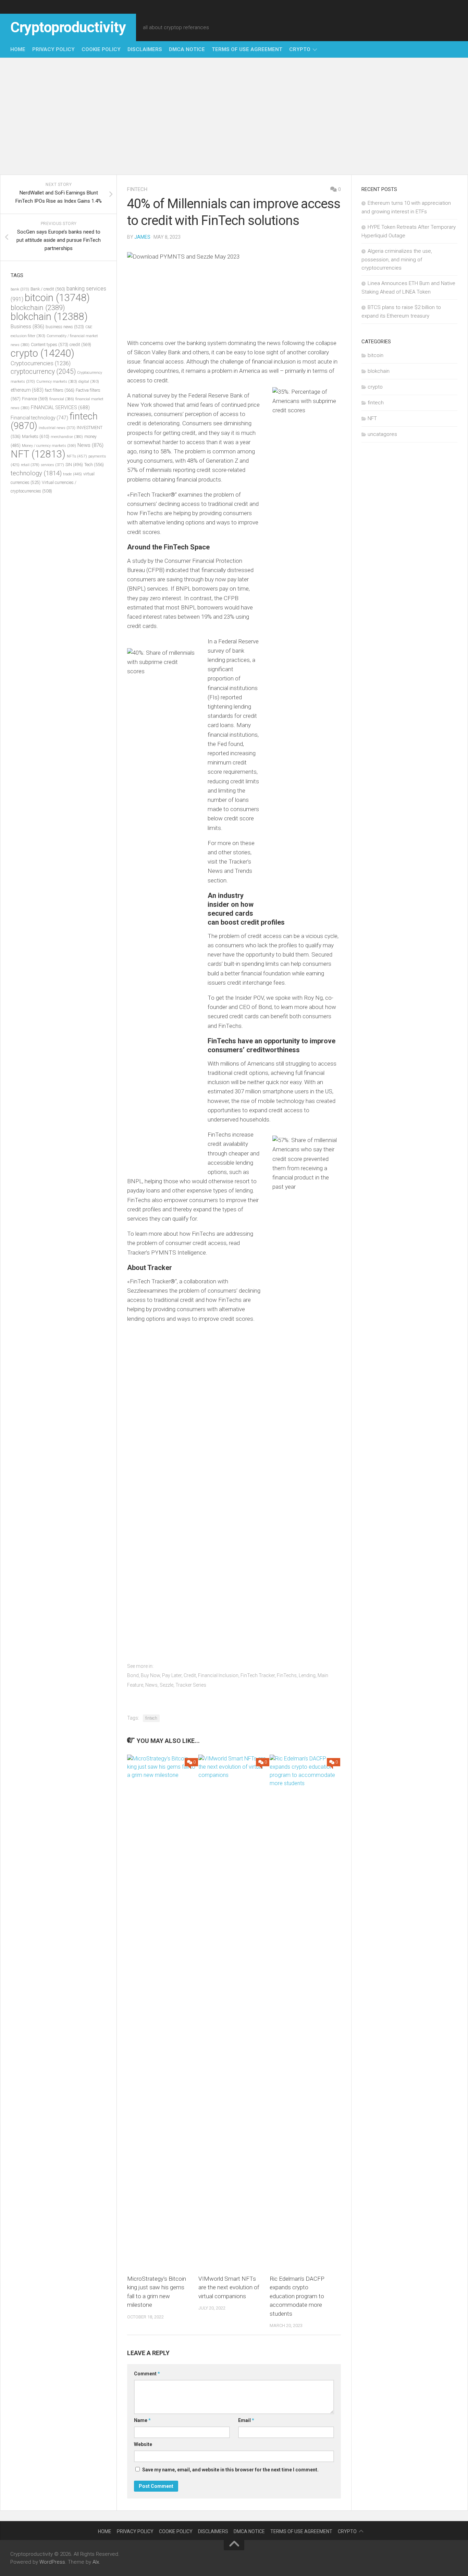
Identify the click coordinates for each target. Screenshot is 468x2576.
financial (62, 399)
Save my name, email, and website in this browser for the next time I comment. (230, 2470)
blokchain (49, 317)
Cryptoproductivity (68, 27)
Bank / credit (48, 289)
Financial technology (39, 418)
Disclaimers (145, 49)
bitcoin (57, 298)
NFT (38, 454)
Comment (147, 2374)
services (52, 465)
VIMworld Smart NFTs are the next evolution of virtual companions (229, 2287)
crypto (300, 49)
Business (27, 327)
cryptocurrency (43, 372)
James (142, 237)
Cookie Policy (101, 49)
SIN (74, 465)
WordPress (52, 2562)
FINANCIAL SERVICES (60, 407)
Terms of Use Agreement (247, 49)
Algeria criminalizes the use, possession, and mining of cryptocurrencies (397, 259)
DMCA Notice (187, 49)
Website (143, 2444)
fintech (137, 189)
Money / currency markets (49, 446)
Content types (50, 345)
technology (36, 473)
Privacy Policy (53, 49)
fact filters (60, 390)
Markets (36, 436)
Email (246, 2420)
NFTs (77, 456)
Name (142, 2420)
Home (18, 49)
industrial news (57, 428)
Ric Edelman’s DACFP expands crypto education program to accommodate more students (297, 2296)
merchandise (67, 437)
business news (65, 327)
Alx (96, 2562)
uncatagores (382, 434)
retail (30, 465)
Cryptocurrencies (41, 363)
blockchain (38, 308)
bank (20, 289)
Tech (94, 465)
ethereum (27, 390)
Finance (35, 399)
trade (72, 474)
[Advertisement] (234, 116)
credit (80, 345)
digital (89, 382)
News (90, 445)
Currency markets (57, 382)
